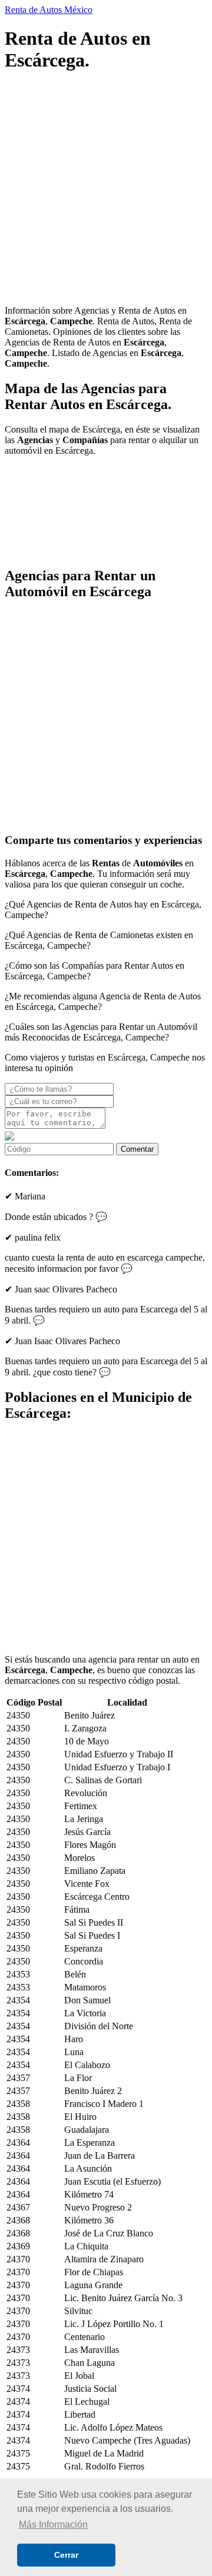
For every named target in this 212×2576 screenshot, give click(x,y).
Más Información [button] (53, 2525)
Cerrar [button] (66, 2555)
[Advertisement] (106, 190)
